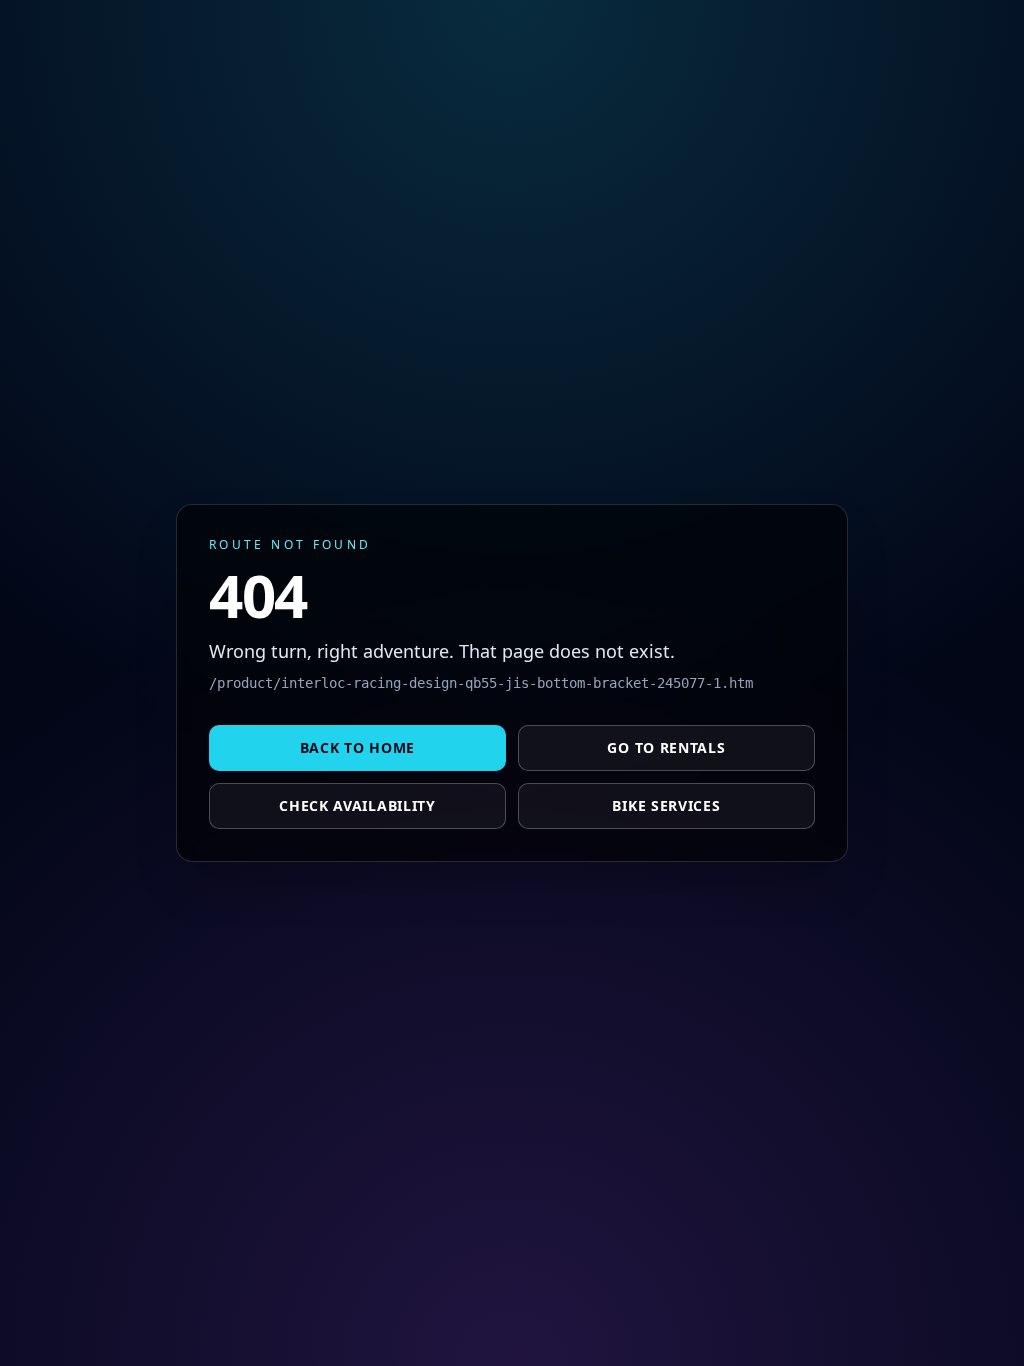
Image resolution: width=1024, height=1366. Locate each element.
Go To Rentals (666, 747)
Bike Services (666, 805)
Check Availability (357, 805)
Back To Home (357, 747)
